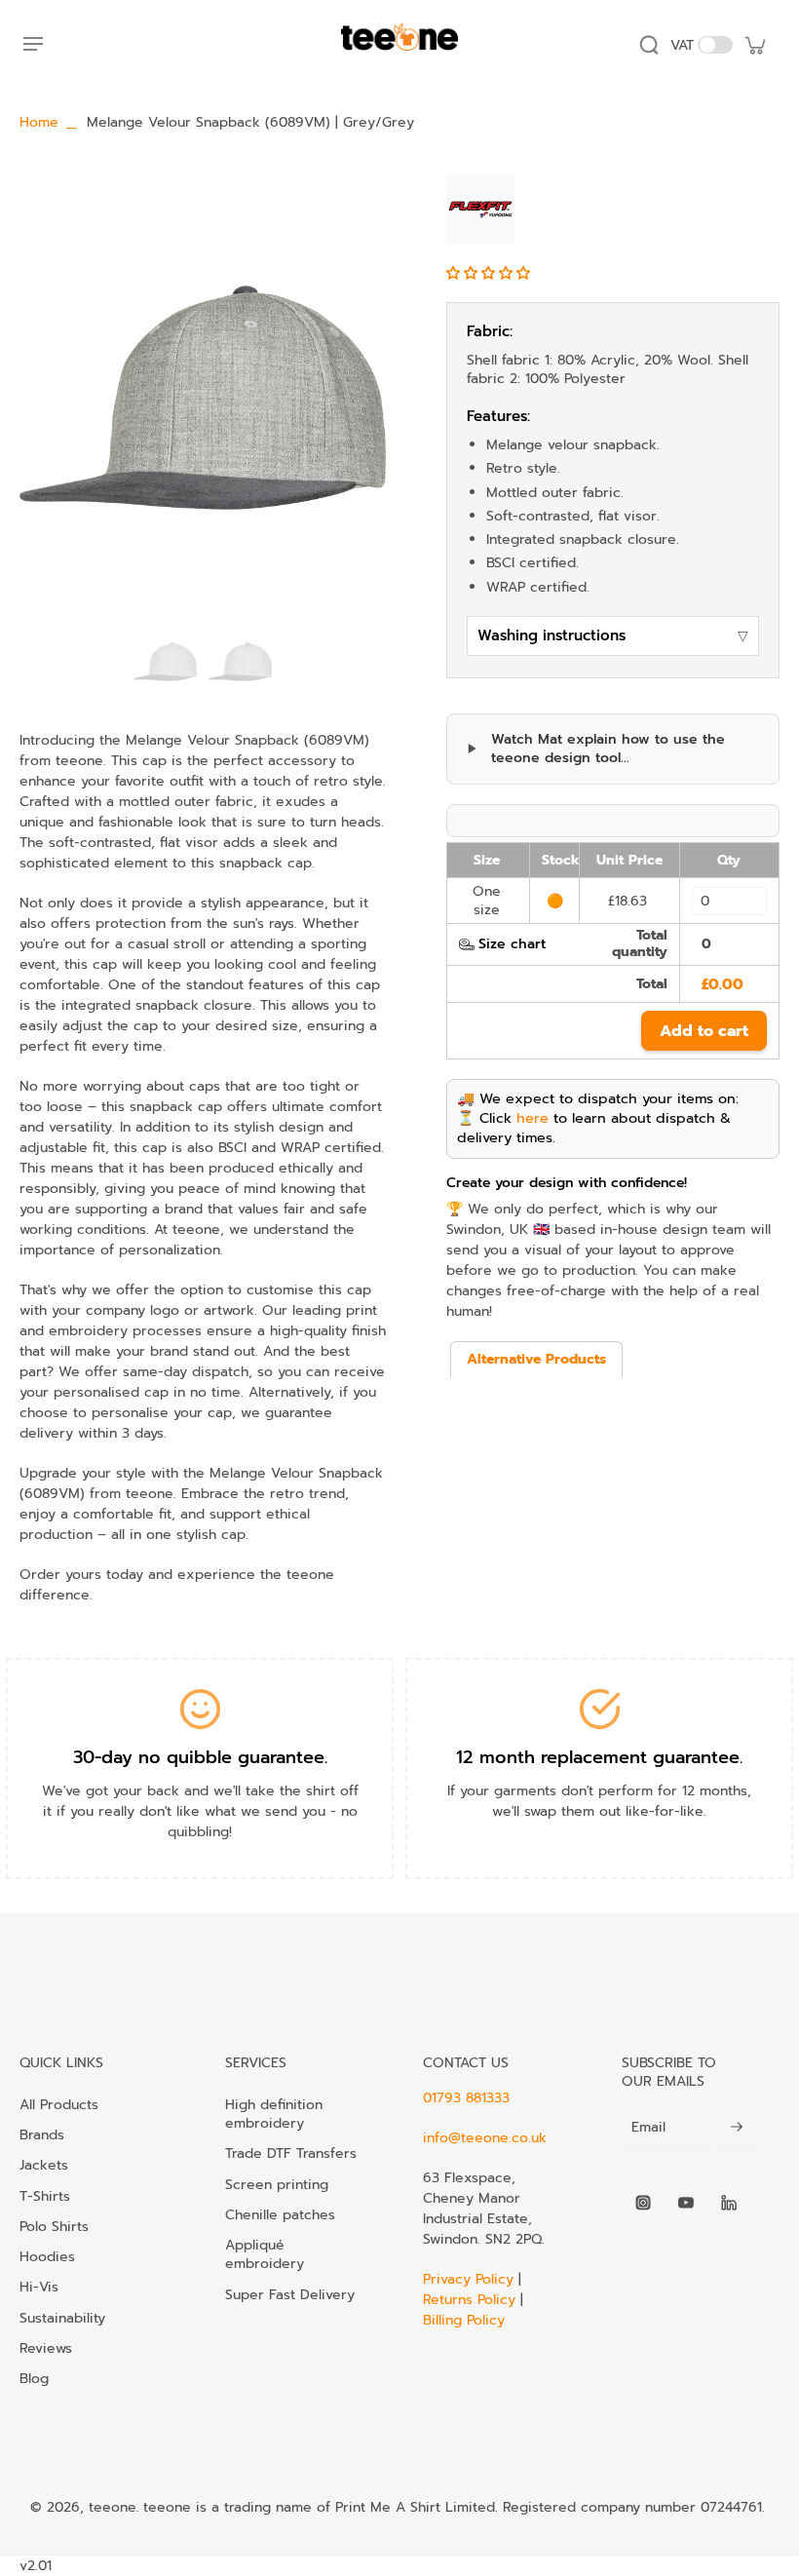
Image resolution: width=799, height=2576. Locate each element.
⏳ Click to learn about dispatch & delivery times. (594, 1128)
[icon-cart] (754, 45)
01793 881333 (466, 2098)
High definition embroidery (274, 2114)
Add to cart (704, 1031)
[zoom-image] (203, 398)
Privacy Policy (471, 2279)
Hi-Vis (39, 2287)
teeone (113, 2507)
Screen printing (277, 2184)
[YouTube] (686, 2203)
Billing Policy (464, 2320)
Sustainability (62, 2318)
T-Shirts (45, 2196)
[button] (491, 273)
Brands (42, 2134)
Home (39, 122)
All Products (59, 2104)
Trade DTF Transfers (291, 2153)
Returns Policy (469, 2300)
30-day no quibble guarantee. (200, 1757)
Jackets (44, 2165)
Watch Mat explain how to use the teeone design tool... (608, 749)
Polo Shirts (54, 2226)
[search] (649, 45)
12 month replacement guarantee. (599, 1757)
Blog (34, 2378)
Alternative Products (536, 1359)
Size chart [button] (512, 944)
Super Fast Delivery (290, 2294)
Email (648, 2127)
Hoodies (47, 2256)
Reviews (46, 2348)
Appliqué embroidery (265, 2254)
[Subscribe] (737, 2127)
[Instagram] (643, 2203)
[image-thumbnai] (165, 661)
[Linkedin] (729, 2203)
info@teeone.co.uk (485, 2138)
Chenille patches (280, 2214)
